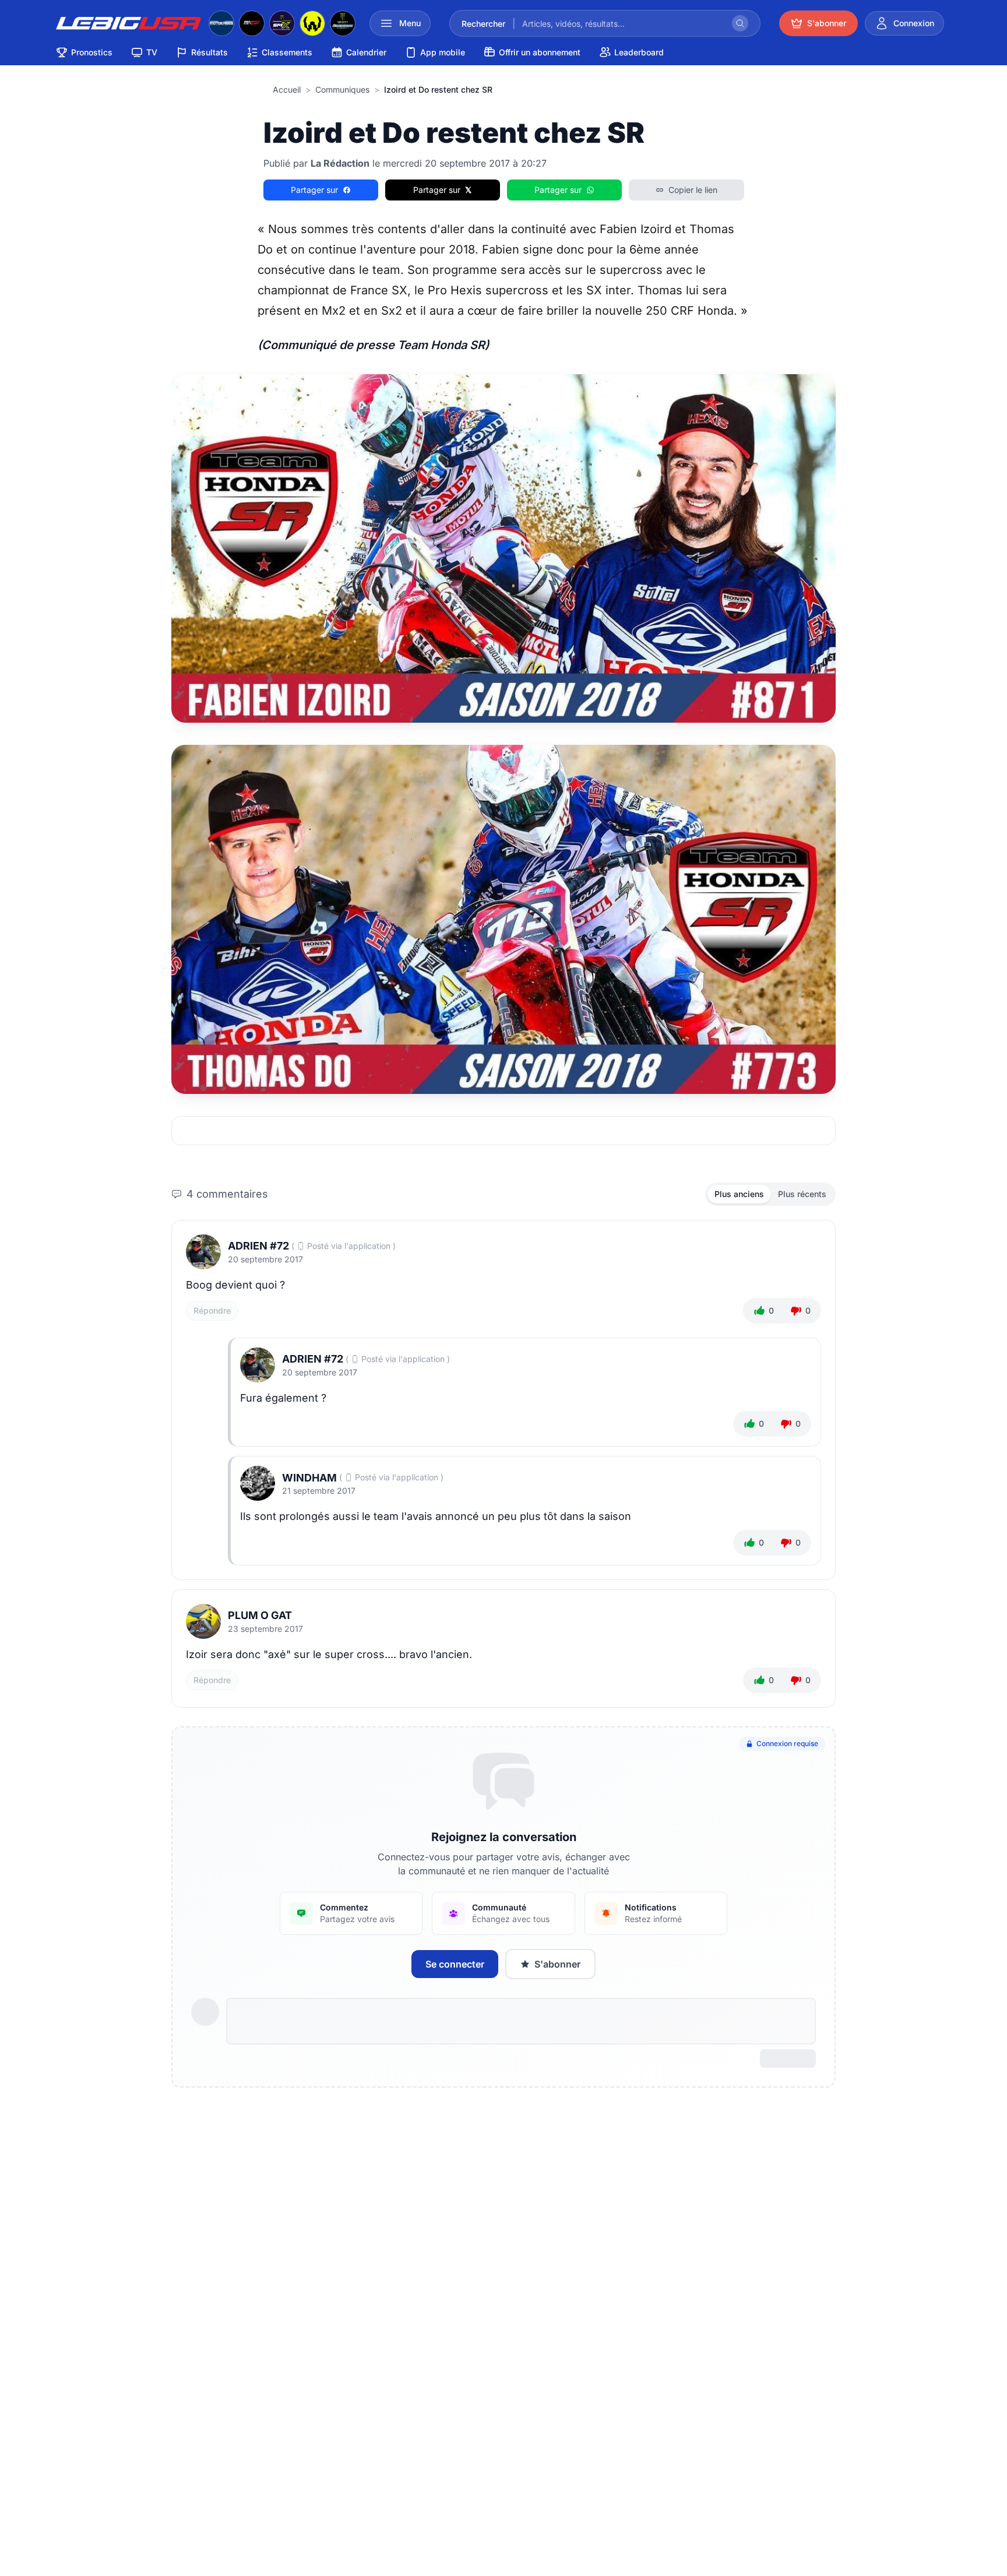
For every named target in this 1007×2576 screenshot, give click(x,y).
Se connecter (455, 1964)
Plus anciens (739, 1194)
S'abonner (557, 1964)
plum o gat (260, 1615)
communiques (342, 89)
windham (309, 1478)
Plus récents (802, 1194)
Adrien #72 (258, 1246)
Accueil (287, 89)
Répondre (212, 1310)
